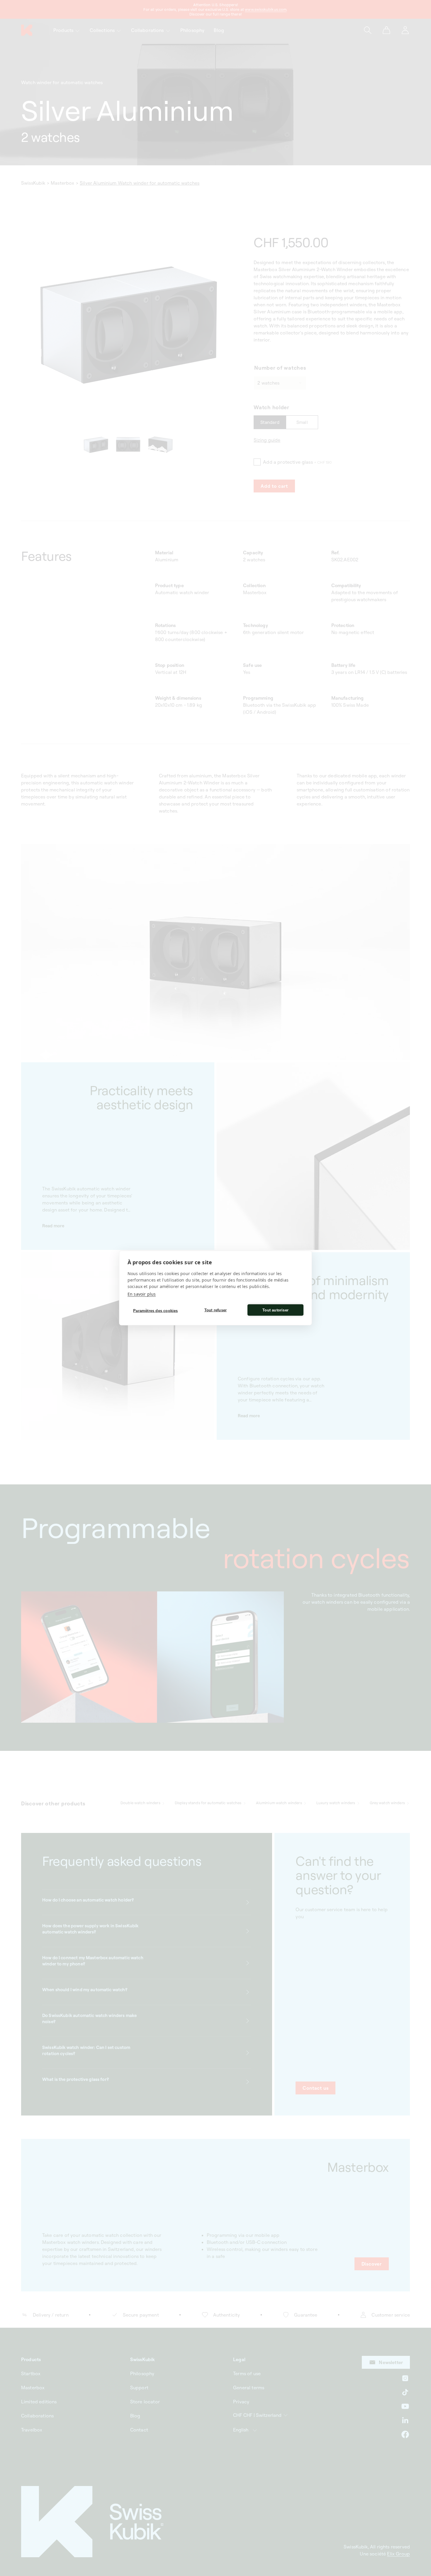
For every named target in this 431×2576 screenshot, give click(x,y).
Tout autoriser (275, 1310)
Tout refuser (215, 1310)
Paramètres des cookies (155, 1310)
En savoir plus (142, 1294)
